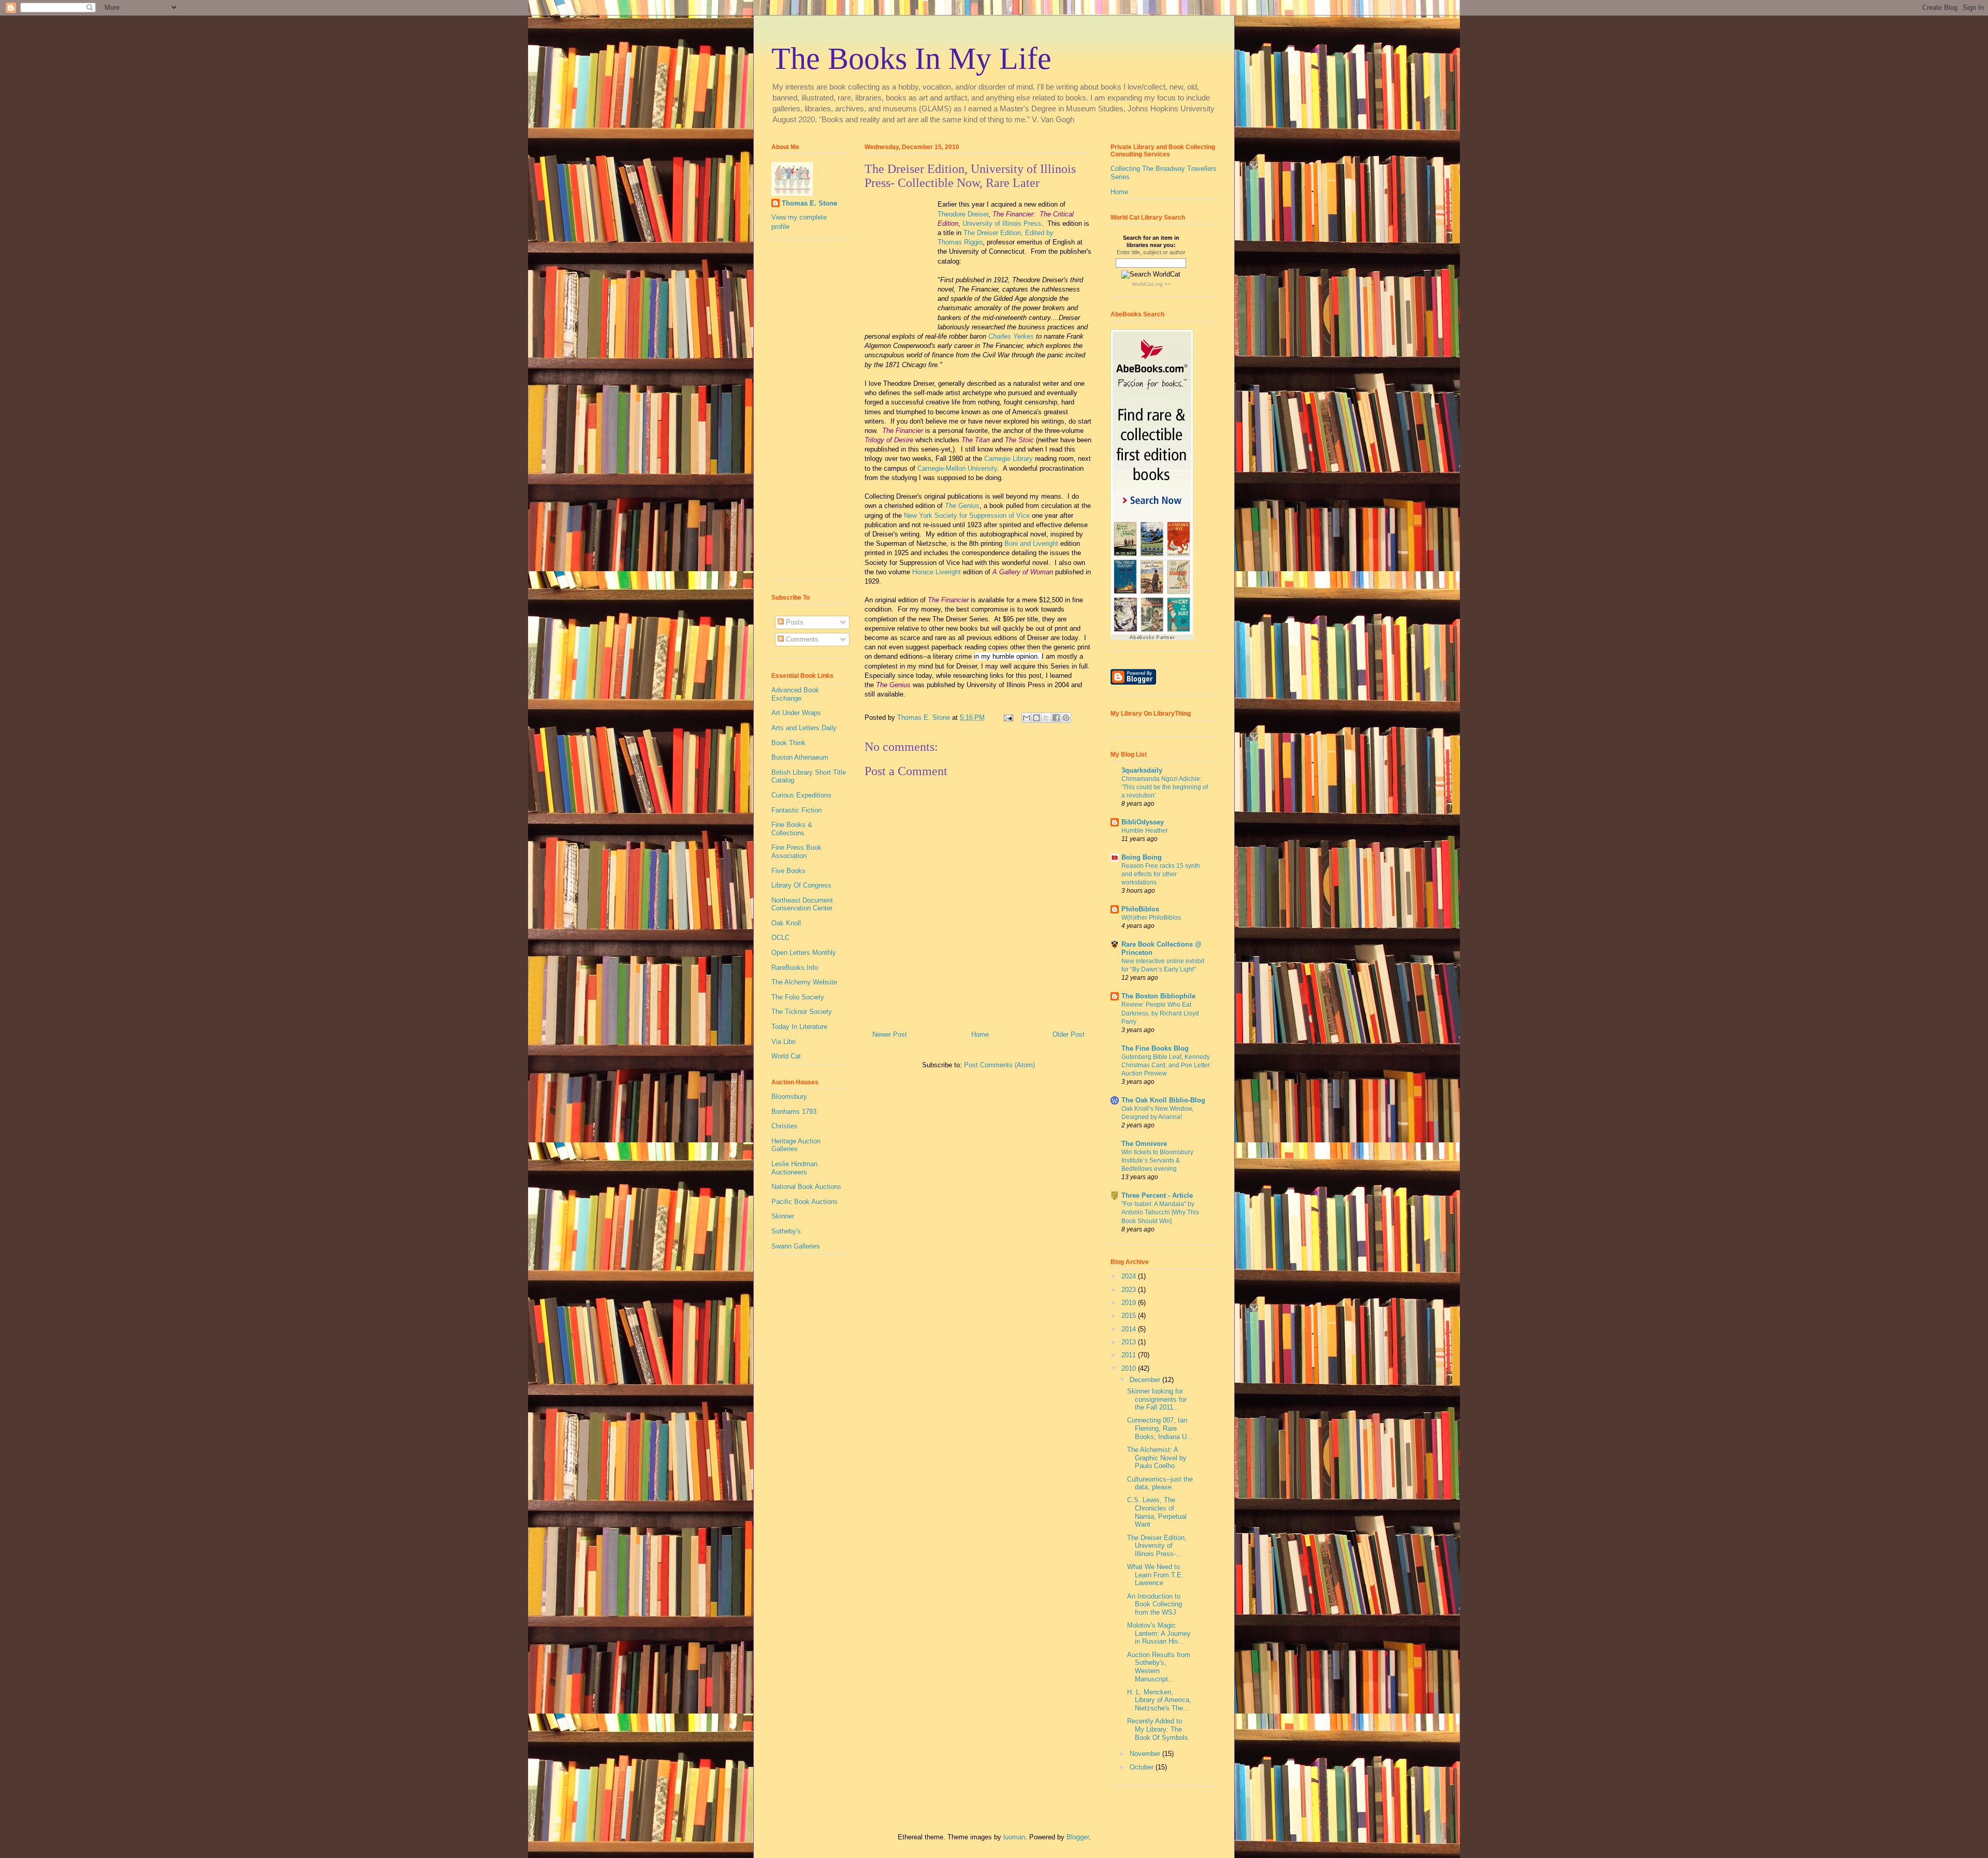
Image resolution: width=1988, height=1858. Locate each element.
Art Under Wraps (796, 713)
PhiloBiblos (1140, 909)
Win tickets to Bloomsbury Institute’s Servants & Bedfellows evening (1157, 1160)
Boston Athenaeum (800, 757)
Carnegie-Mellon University (957, 468)
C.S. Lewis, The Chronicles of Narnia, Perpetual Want (1157, 1512)
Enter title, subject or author (1151, 252)
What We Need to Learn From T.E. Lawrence (1155, 1575)
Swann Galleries (796, 1246)
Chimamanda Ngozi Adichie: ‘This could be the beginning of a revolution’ (1165, 787)
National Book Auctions (806, 1187)
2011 (1130, 1355)
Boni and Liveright (1031, 543)
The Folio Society (798, 997)
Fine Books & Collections (792, 829)
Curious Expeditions (801, 795)
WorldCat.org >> (1151, 284)
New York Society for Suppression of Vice (967, 516)
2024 (1130, 1276)
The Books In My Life (911, 59)
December (1146, 1380)
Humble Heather (1145, 831)
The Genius (962, 506)
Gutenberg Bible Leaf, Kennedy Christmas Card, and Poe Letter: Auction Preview (1166, 1065)
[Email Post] (1008, 717)
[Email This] (1027, 718)
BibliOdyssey (1143, 822)
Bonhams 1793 (794, 1112)
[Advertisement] (802, 413)
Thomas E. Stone (809, 203)
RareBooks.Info (795, 968)
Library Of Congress (801, 885)
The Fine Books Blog (1155, 1048)
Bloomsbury (789, 1097)
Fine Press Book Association (796, 852)
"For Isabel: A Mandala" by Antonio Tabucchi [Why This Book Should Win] (1160, 1212)
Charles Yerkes (1011, 336)
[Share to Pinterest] (1066, 718)
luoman (1014, 1837)
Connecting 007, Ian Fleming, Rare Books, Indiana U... (1160, 1428)
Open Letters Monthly (804, 953)
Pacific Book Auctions (805, 1202)
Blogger (1078, 1837)
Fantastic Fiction (796, 810)
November (1146, 1754)
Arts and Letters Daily (804, 728)
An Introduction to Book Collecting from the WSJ (1154, 1604)
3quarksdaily (1142, 770)
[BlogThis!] (1036, 718)
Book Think (788, 743)
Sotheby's (786, 1231)
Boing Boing (1142, 857)
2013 (1130, 1342)
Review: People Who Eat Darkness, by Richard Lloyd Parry (1160, 1013)
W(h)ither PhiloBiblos (1151, 918)
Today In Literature (799, 1027)
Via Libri (784, 1042)
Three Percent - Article (1157, 1195)
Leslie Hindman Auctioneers (794, 1168)
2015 (1130, 1316)
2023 (1130, 1290)
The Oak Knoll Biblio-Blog (1163, 1100)
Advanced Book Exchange (795, 694)
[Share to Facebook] (1056, 718)
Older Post (1069, 1034)
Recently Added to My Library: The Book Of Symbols (1158, 1729)
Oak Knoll (786, 923)
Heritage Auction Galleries (796, 1145)
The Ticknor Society (802, 1012)
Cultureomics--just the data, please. (1160, 1483)
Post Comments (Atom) (999, 1065)
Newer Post (890, 1034)
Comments (801, 639)
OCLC (780, 938)
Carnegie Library (1008, 459)
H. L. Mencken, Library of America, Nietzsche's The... (1159, 1700)
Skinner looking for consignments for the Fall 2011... (1157, 1399)
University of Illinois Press (1002, 223)
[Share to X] (1046, 718)
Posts (794, 622)
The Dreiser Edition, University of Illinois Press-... (1157, 1546)
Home (980, 1034)
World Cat (786, 1056)
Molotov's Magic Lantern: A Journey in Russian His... (1159, 1633)
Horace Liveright (937, 572)
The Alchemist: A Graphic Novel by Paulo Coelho (1157, 1458)
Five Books (788, 871)
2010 (1130, 1368)
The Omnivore (1144, 1144)
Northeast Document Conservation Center (802, 904)
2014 (1130, 1329)
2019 (1130, 1303)
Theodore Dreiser (963, 214)
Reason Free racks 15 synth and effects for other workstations (1161, 874)
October (1143, 1767)
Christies (785, 1126)
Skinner (783, 1216)
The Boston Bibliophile (1158, 996)
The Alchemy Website (804, 982)
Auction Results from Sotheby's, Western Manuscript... (1159, 1667)
